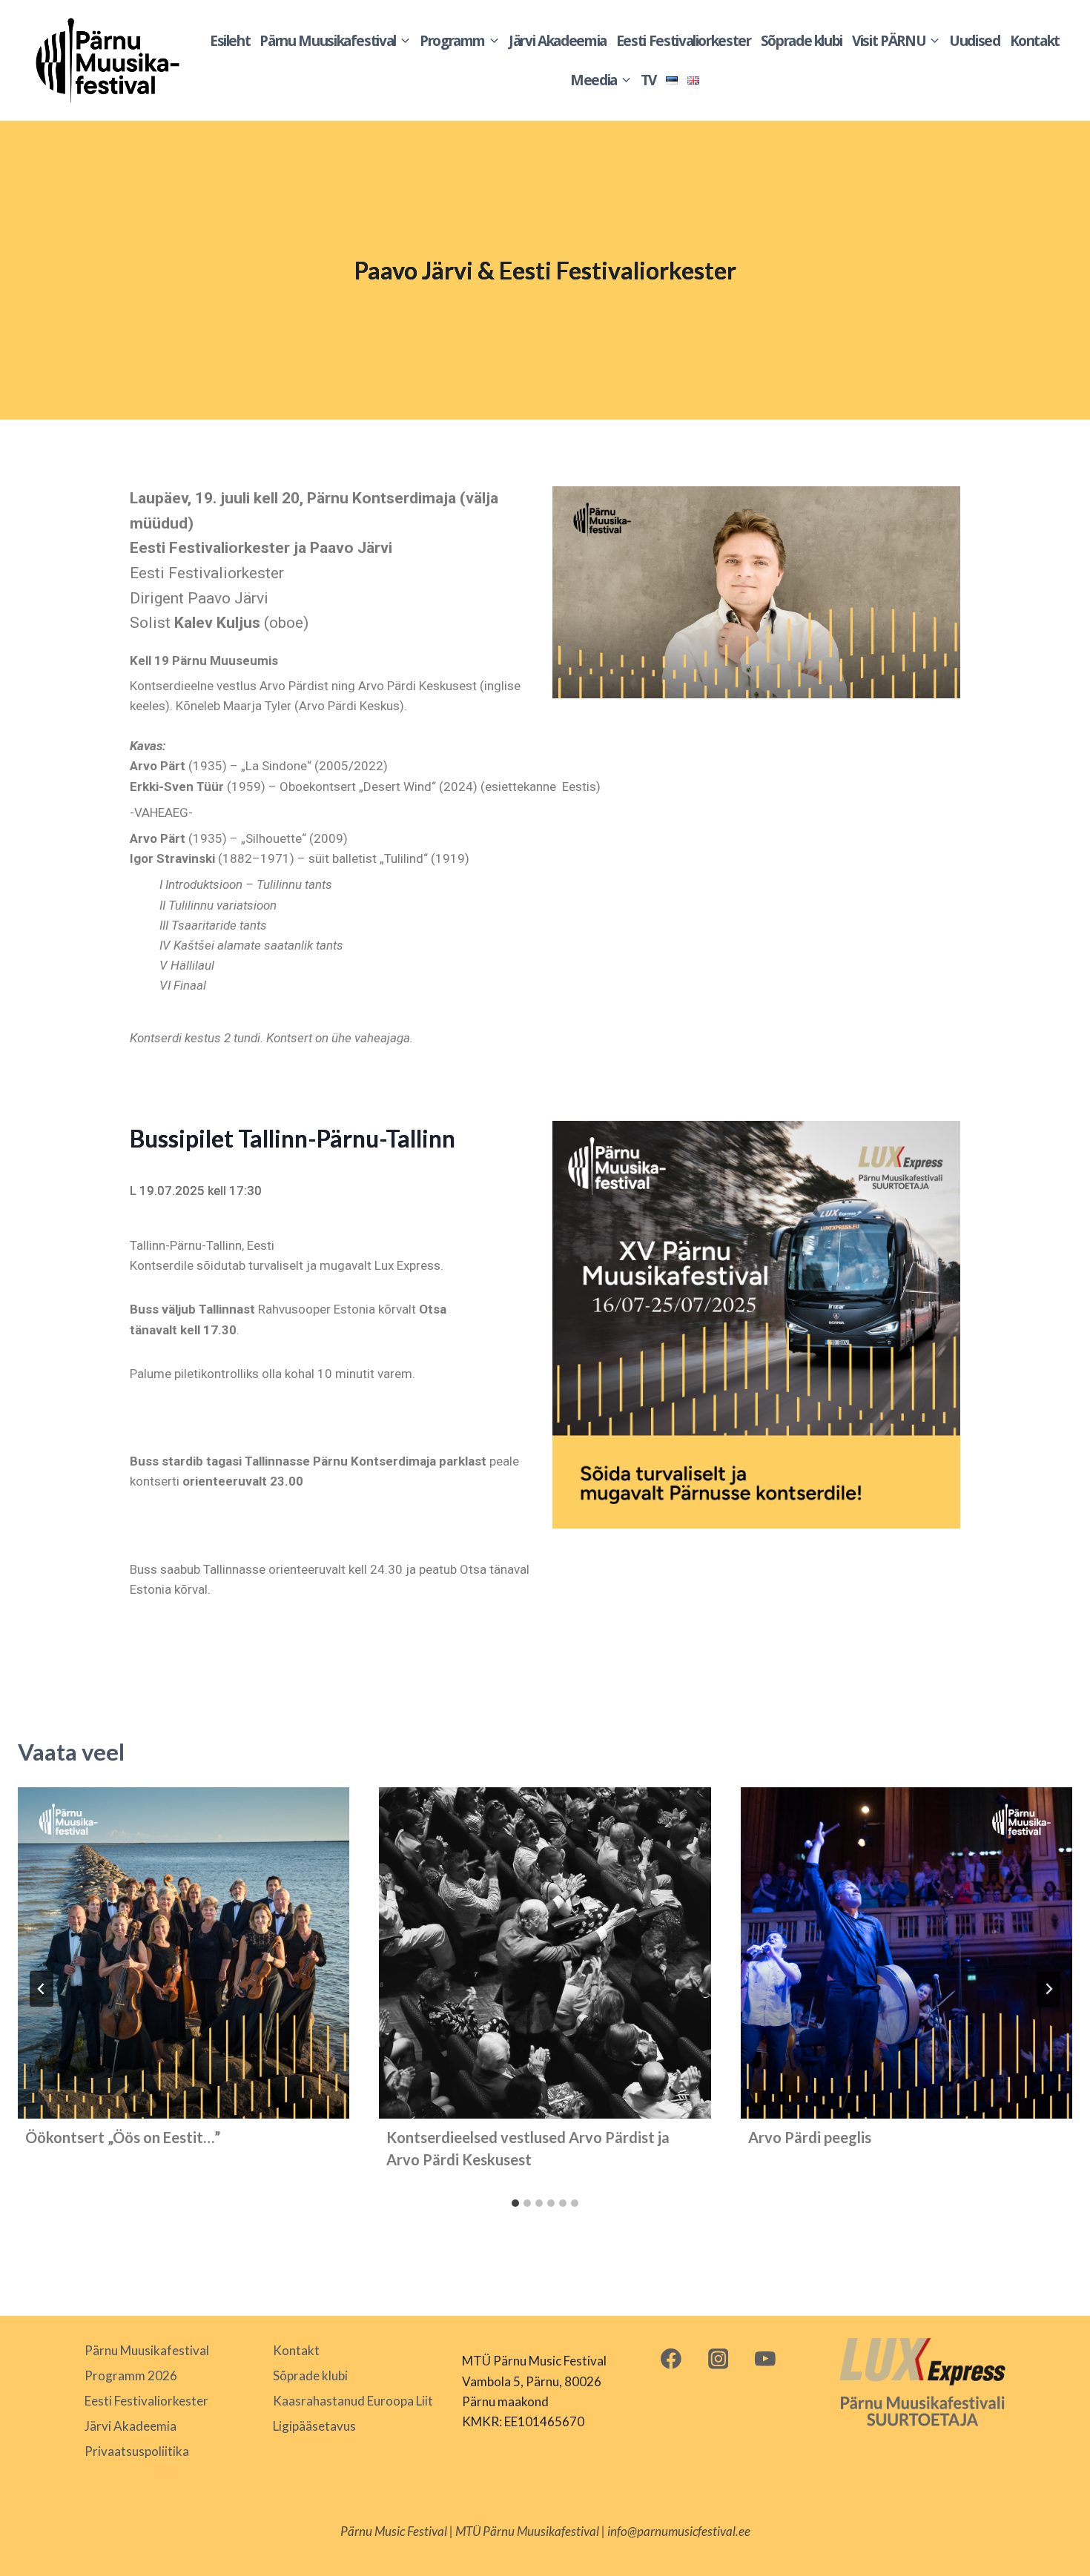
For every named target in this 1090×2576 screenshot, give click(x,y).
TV (648, 80)
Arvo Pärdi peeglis (810, 2137)
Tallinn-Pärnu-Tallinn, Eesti (202, 1245)
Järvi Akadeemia (558, 41)
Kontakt (1035, 41)
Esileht (230, 41)
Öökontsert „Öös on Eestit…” (123, 2137)
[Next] (1048, 1989)
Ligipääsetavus (314, 2426)
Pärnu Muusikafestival (147, 2350)
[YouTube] (766, 2358)
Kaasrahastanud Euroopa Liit (353, 2401)
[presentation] (184, 1953)
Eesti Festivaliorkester (684, 41)
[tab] (515, 2203)
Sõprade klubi (802, 41)
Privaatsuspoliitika (137, 2451)
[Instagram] (718, 2358)
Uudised (975, 41)
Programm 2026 (131, 2375)
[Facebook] (671, 2358)
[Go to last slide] (42, 1989)
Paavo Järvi (228, 598)
